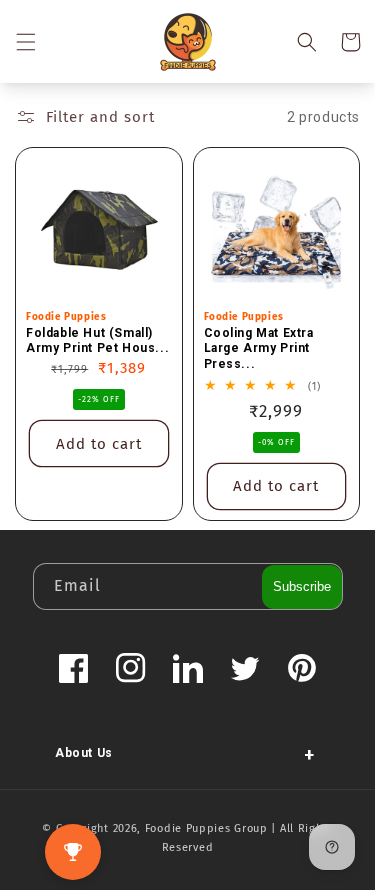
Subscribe (302, 586)
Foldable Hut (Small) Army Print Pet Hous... (97, 341)
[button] (25, 42)
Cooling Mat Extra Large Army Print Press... (259, 348)
